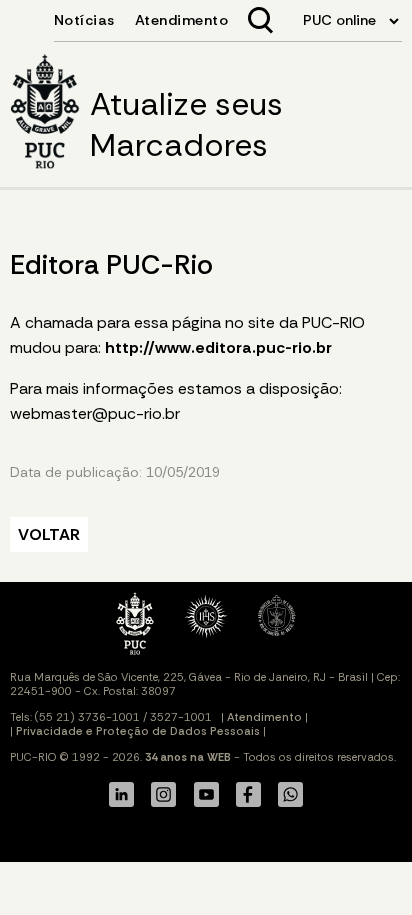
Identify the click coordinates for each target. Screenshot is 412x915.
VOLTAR (49, 534)
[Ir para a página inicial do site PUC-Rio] (45, 113)
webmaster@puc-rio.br (95, 413)
